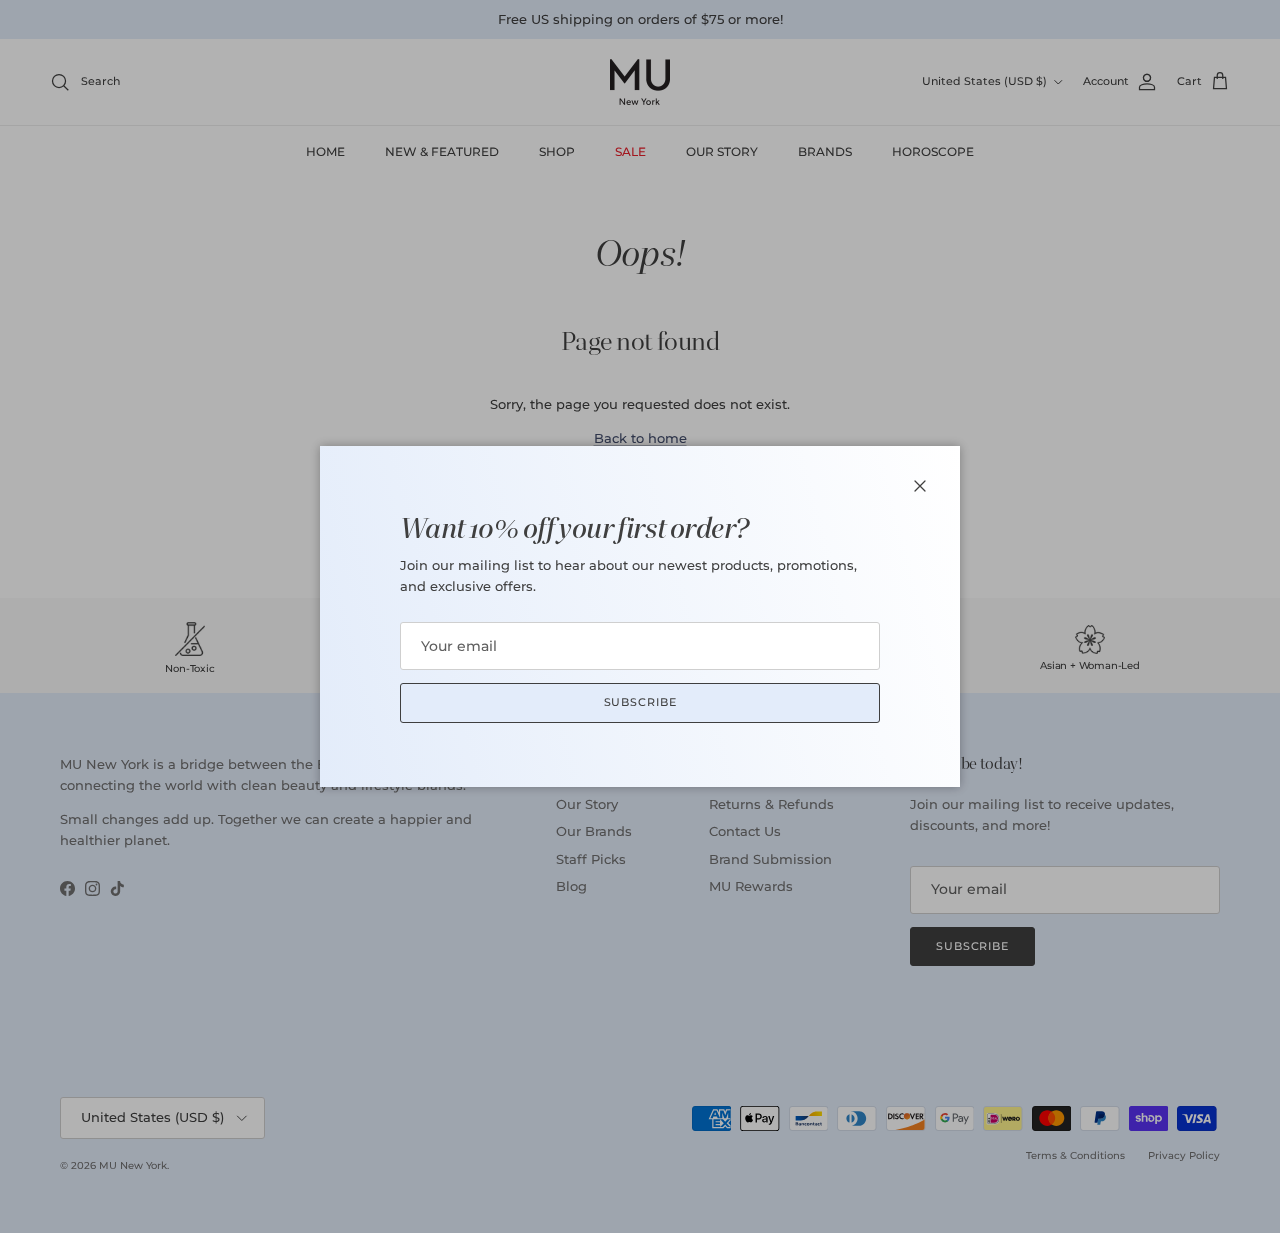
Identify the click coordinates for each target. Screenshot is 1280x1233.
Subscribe (640, 702)
